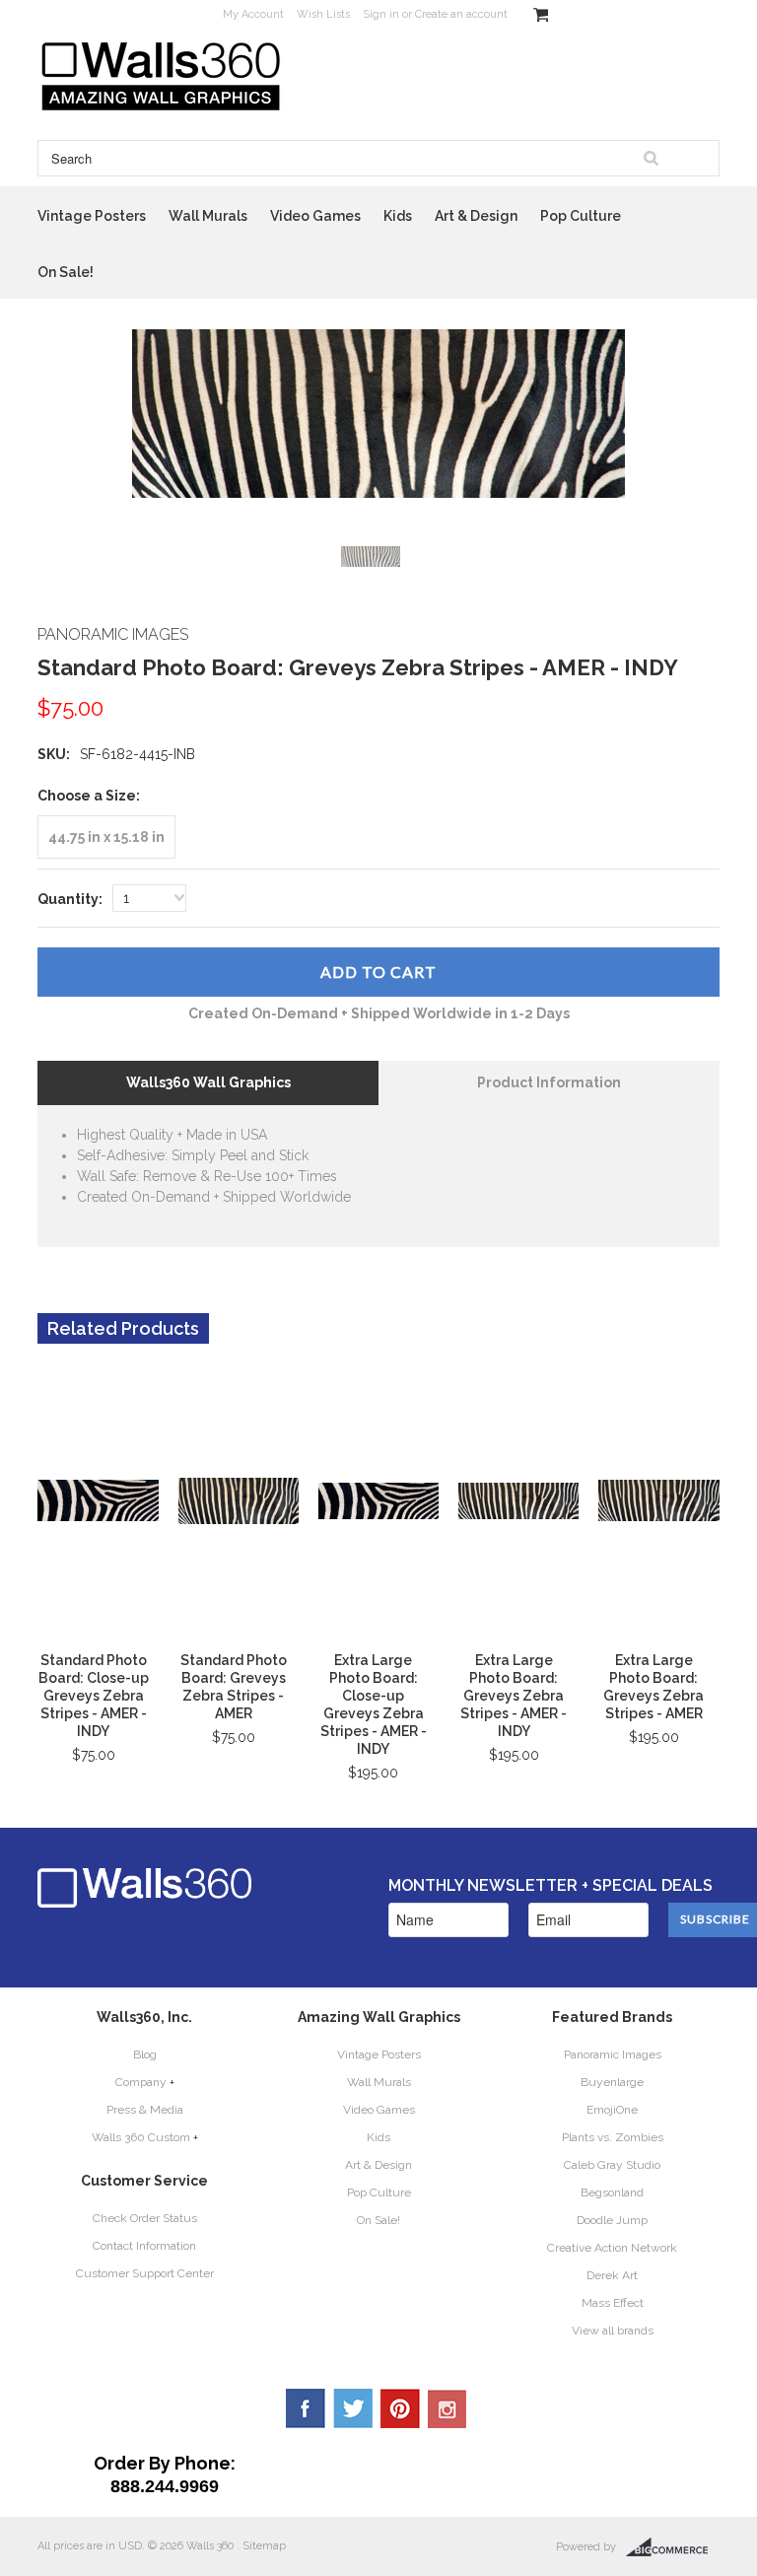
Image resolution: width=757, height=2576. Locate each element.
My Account (253, 14)
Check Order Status (145, 2218)
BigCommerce (673, 2547)
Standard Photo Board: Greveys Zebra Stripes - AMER (234, 1687)
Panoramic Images (613, 2054)
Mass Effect (613, 2303)
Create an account (461, 14)
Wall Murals (208, 216)
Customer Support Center (145, 2273)
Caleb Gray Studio (612, 2165)
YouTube (447, 2408)
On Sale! (66, 272)
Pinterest (400, 2408)
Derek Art (612, 2275)
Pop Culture (581, 216)
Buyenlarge (612, 2082)
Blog (145, 2054)
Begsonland (612, 2193)
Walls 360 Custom (141, 2137)
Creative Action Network (612, 2248)
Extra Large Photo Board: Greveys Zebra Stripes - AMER (654, 1687)
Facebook (306, 2408)
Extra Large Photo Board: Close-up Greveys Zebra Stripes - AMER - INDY (374, 1705)
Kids (398, 216)
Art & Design (476, 216)
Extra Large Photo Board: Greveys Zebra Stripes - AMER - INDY (514, 1696)
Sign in (381, 14)
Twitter (353, 2408)
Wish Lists (323, 14)
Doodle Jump (612, 2220)
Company (141, 2082)
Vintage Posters (92, 216)
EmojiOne (612, 2110)
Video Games (315, 216)
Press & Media (145, 2110)
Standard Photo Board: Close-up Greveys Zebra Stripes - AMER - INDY (93, 1696)
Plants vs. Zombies (613, 2137)
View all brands (613, 2331)
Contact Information (144, 2246)
